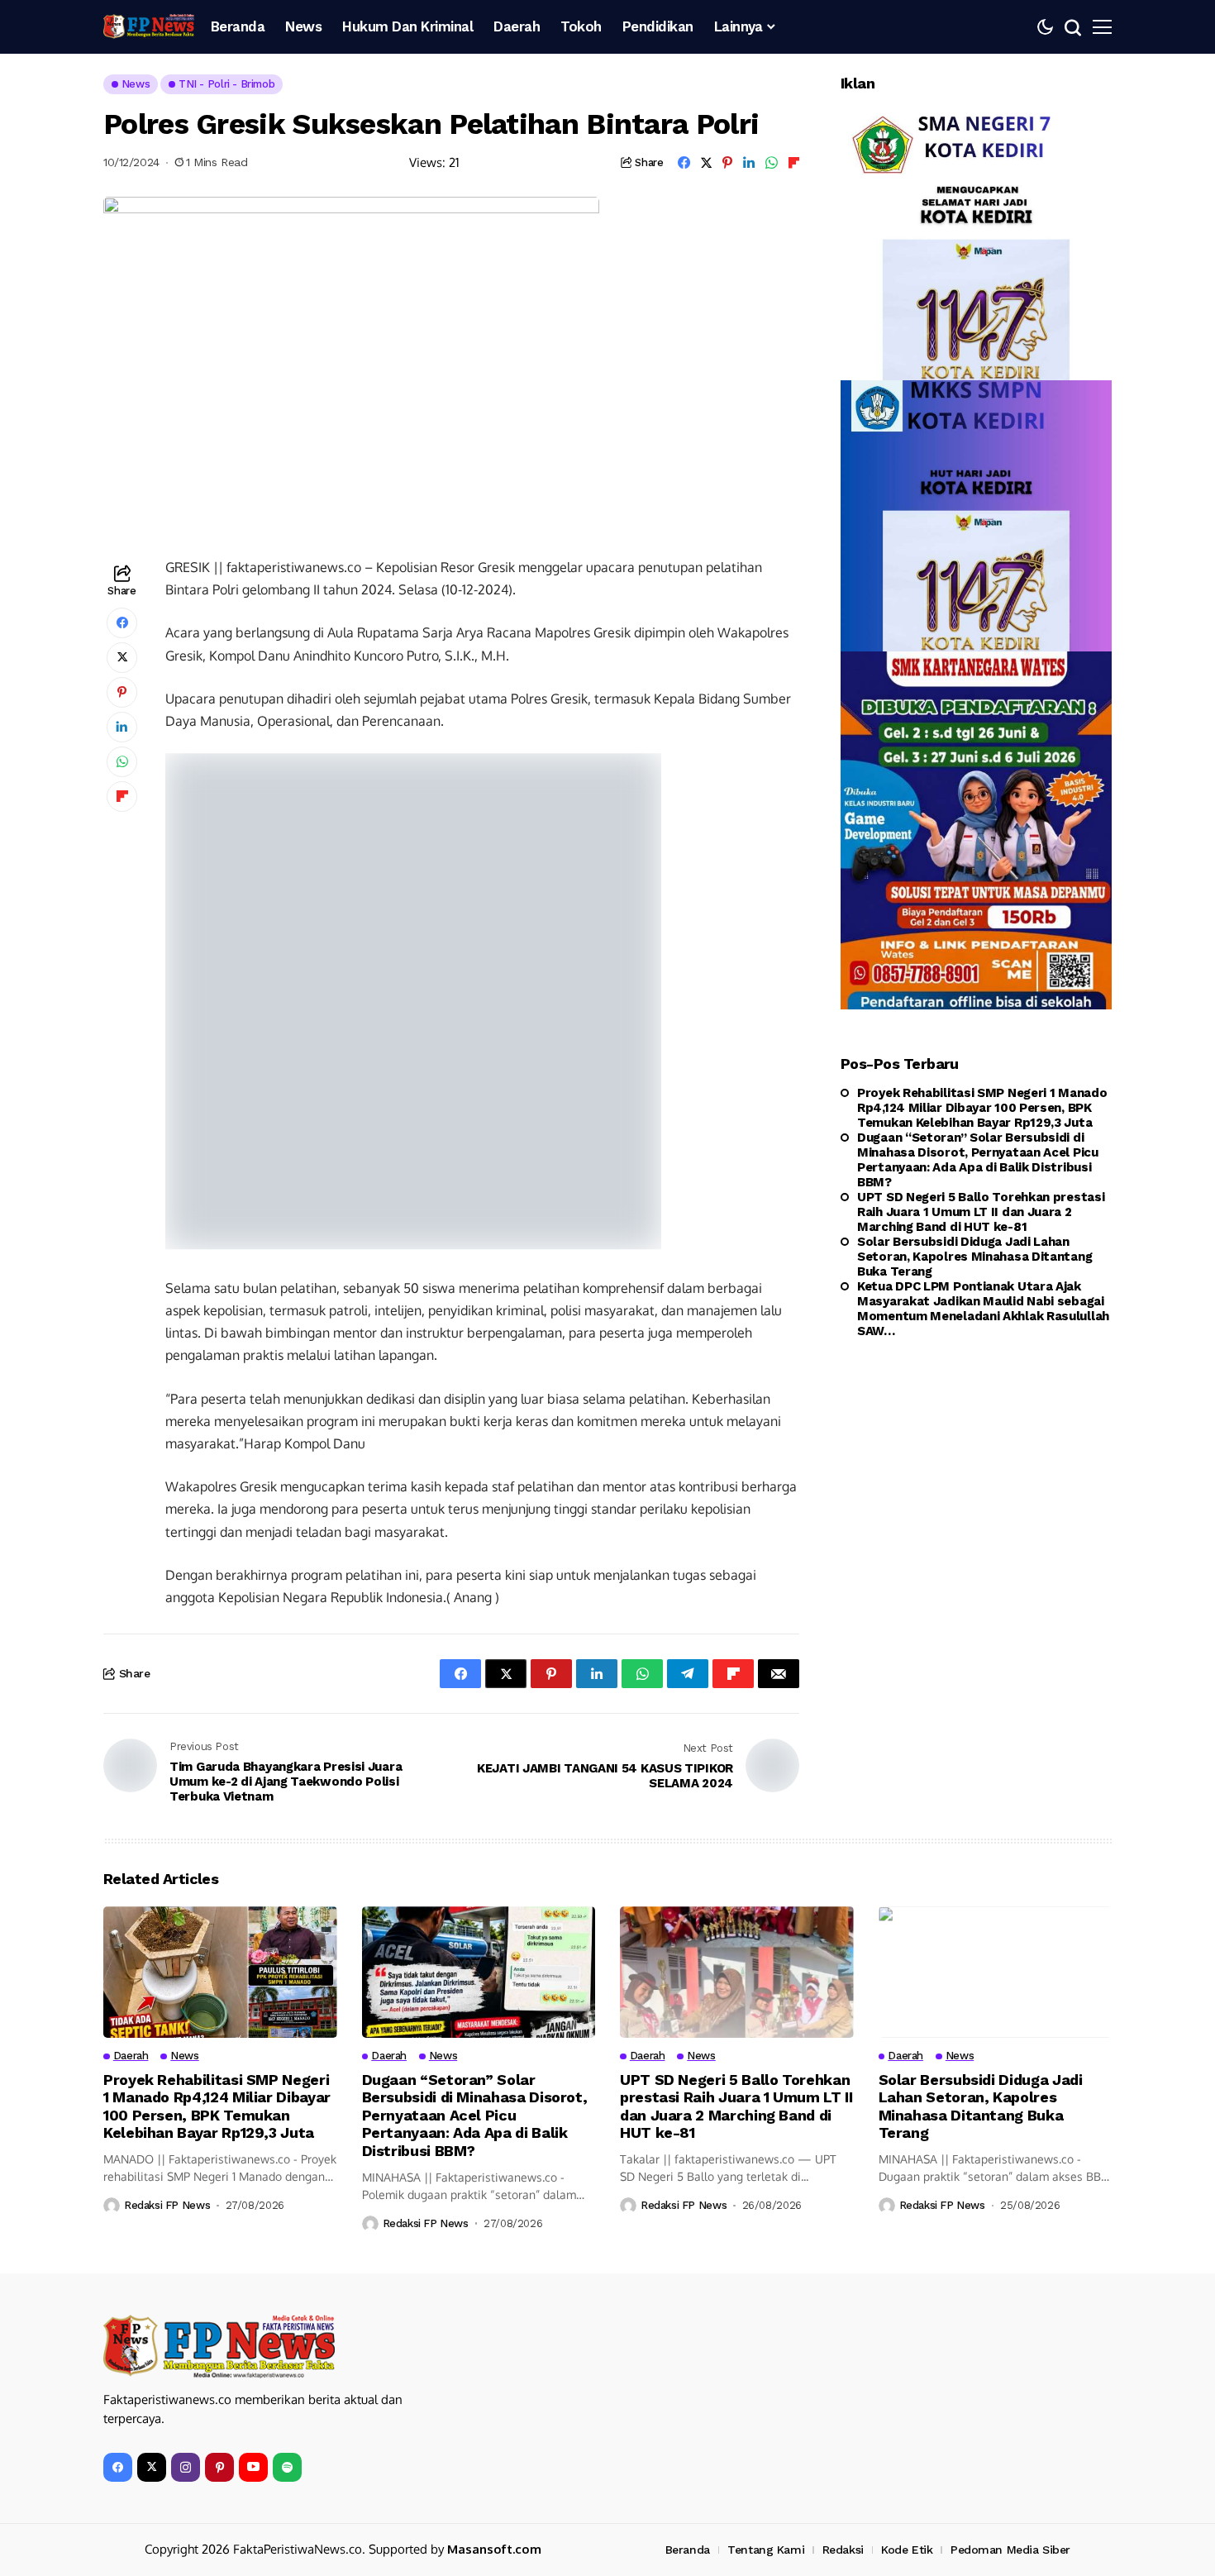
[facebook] (118, 2467)
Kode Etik (907, 2550)
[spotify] (287, 2467)
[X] (152, 2467)
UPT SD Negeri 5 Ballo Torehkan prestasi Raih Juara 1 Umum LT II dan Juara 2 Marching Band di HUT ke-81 (981, 1212)
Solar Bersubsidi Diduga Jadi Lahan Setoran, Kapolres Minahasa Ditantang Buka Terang (974, 1257)
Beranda (688, 2550)
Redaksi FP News (167, 2205)
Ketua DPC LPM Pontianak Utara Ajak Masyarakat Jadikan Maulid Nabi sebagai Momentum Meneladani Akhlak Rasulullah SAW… (983, 1309)
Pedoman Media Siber (1010, 2550)
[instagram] (186, 2467)
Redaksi (843, 2550)
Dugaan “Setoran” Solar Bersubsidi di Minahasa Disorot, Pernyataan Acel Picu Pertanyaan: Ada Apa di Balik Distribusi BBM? (978, 1160)
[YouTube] (253, 2467)
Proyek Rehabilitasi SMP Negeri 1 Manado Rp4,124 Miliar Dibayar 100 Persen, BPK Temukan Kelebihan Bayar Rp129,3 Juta (982, 1108)
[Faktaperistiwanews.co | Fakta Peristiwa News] (149, 26)
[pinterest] (219, 2467)
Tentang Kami (766, 2550)
